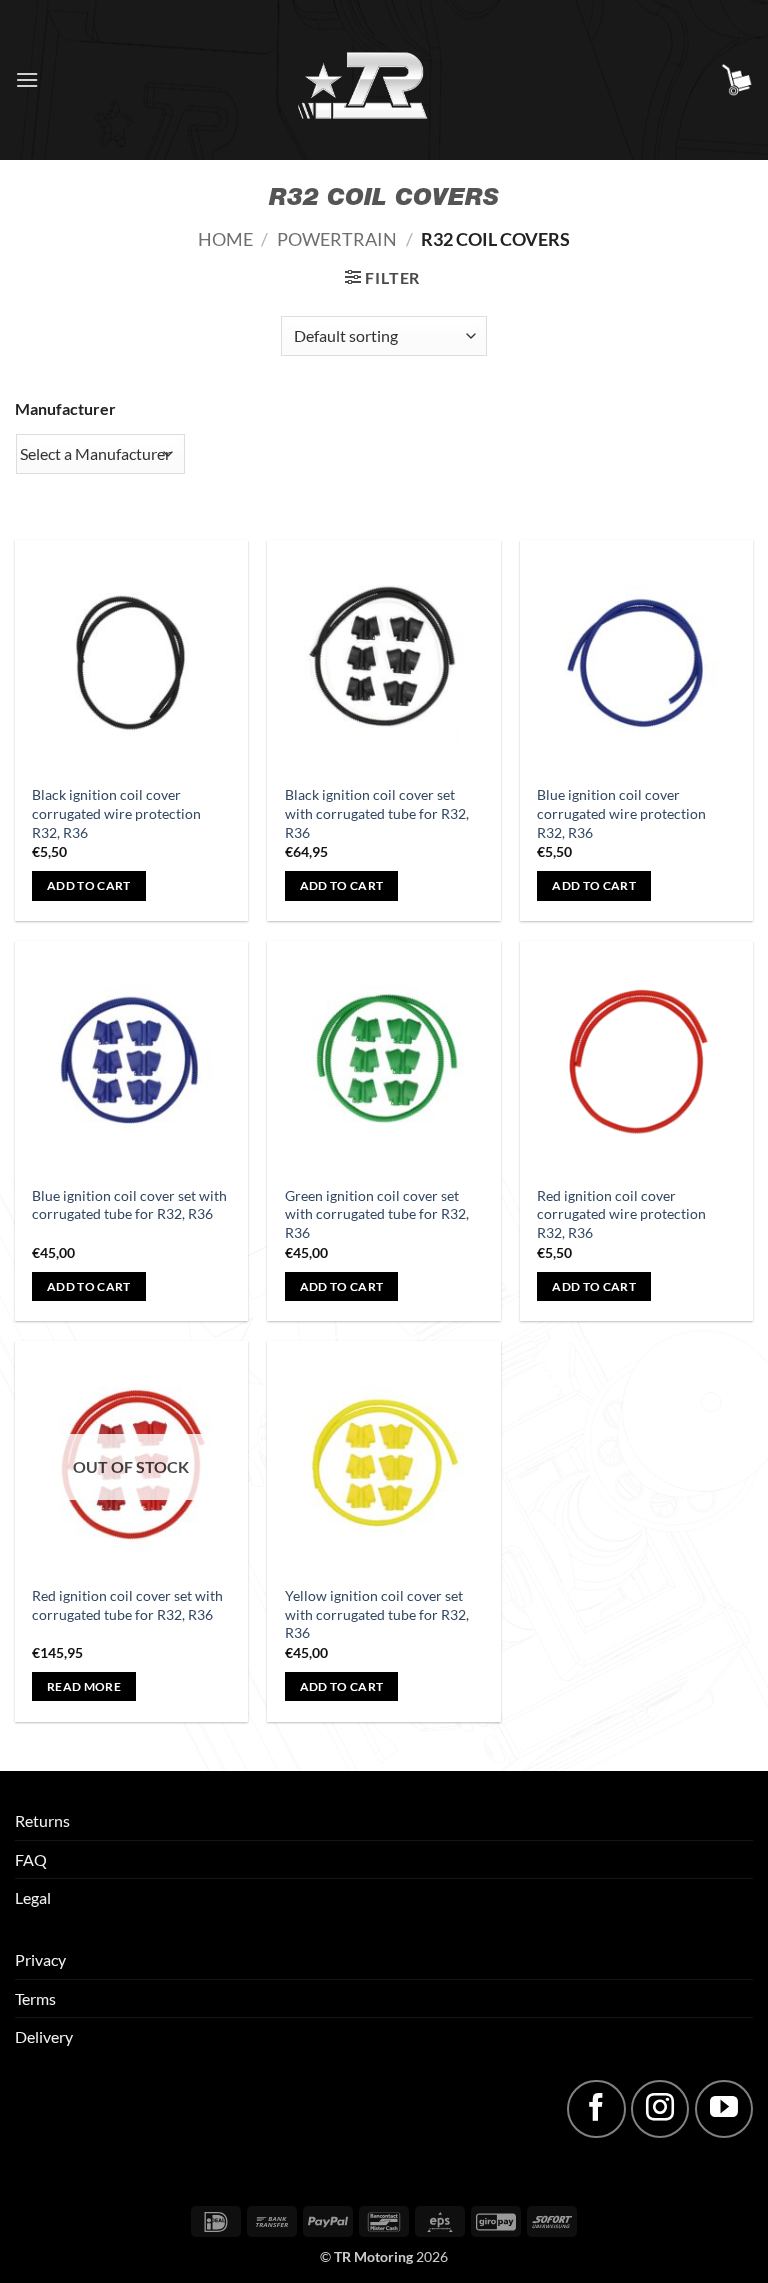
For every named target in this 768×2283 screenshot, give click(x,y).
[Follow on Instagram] (660, 2109)
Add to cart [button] (89, 885)
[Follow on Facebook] (596, 2109)
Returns (42, 1820)
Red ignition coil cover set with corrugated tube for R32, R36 (127, 1605)
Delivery (44, 2036)
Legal (33, 1897)
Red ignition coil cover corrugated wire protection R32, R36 (621, 1214)
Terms (35, 1998)
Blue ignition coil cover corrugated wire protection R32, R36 (621, 813)
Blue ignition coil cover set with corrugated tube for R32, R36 (129, 1205)
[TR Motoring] (384, 80)
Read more (84, 1686)
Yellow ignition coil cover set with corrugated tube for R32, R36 (377, 1614)
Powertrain (337, 239)
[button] (27, 79)
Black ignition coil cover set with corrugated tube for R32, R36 (377, 813)
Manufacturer (65, 408)
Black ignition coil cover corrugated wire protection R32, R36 (116, 813)
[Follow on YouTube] (724, 2109)
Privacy (40, 1959)
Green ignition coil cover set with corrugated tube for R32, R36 (377, 1214)
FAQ (31, 1859)
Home (225, 239)
